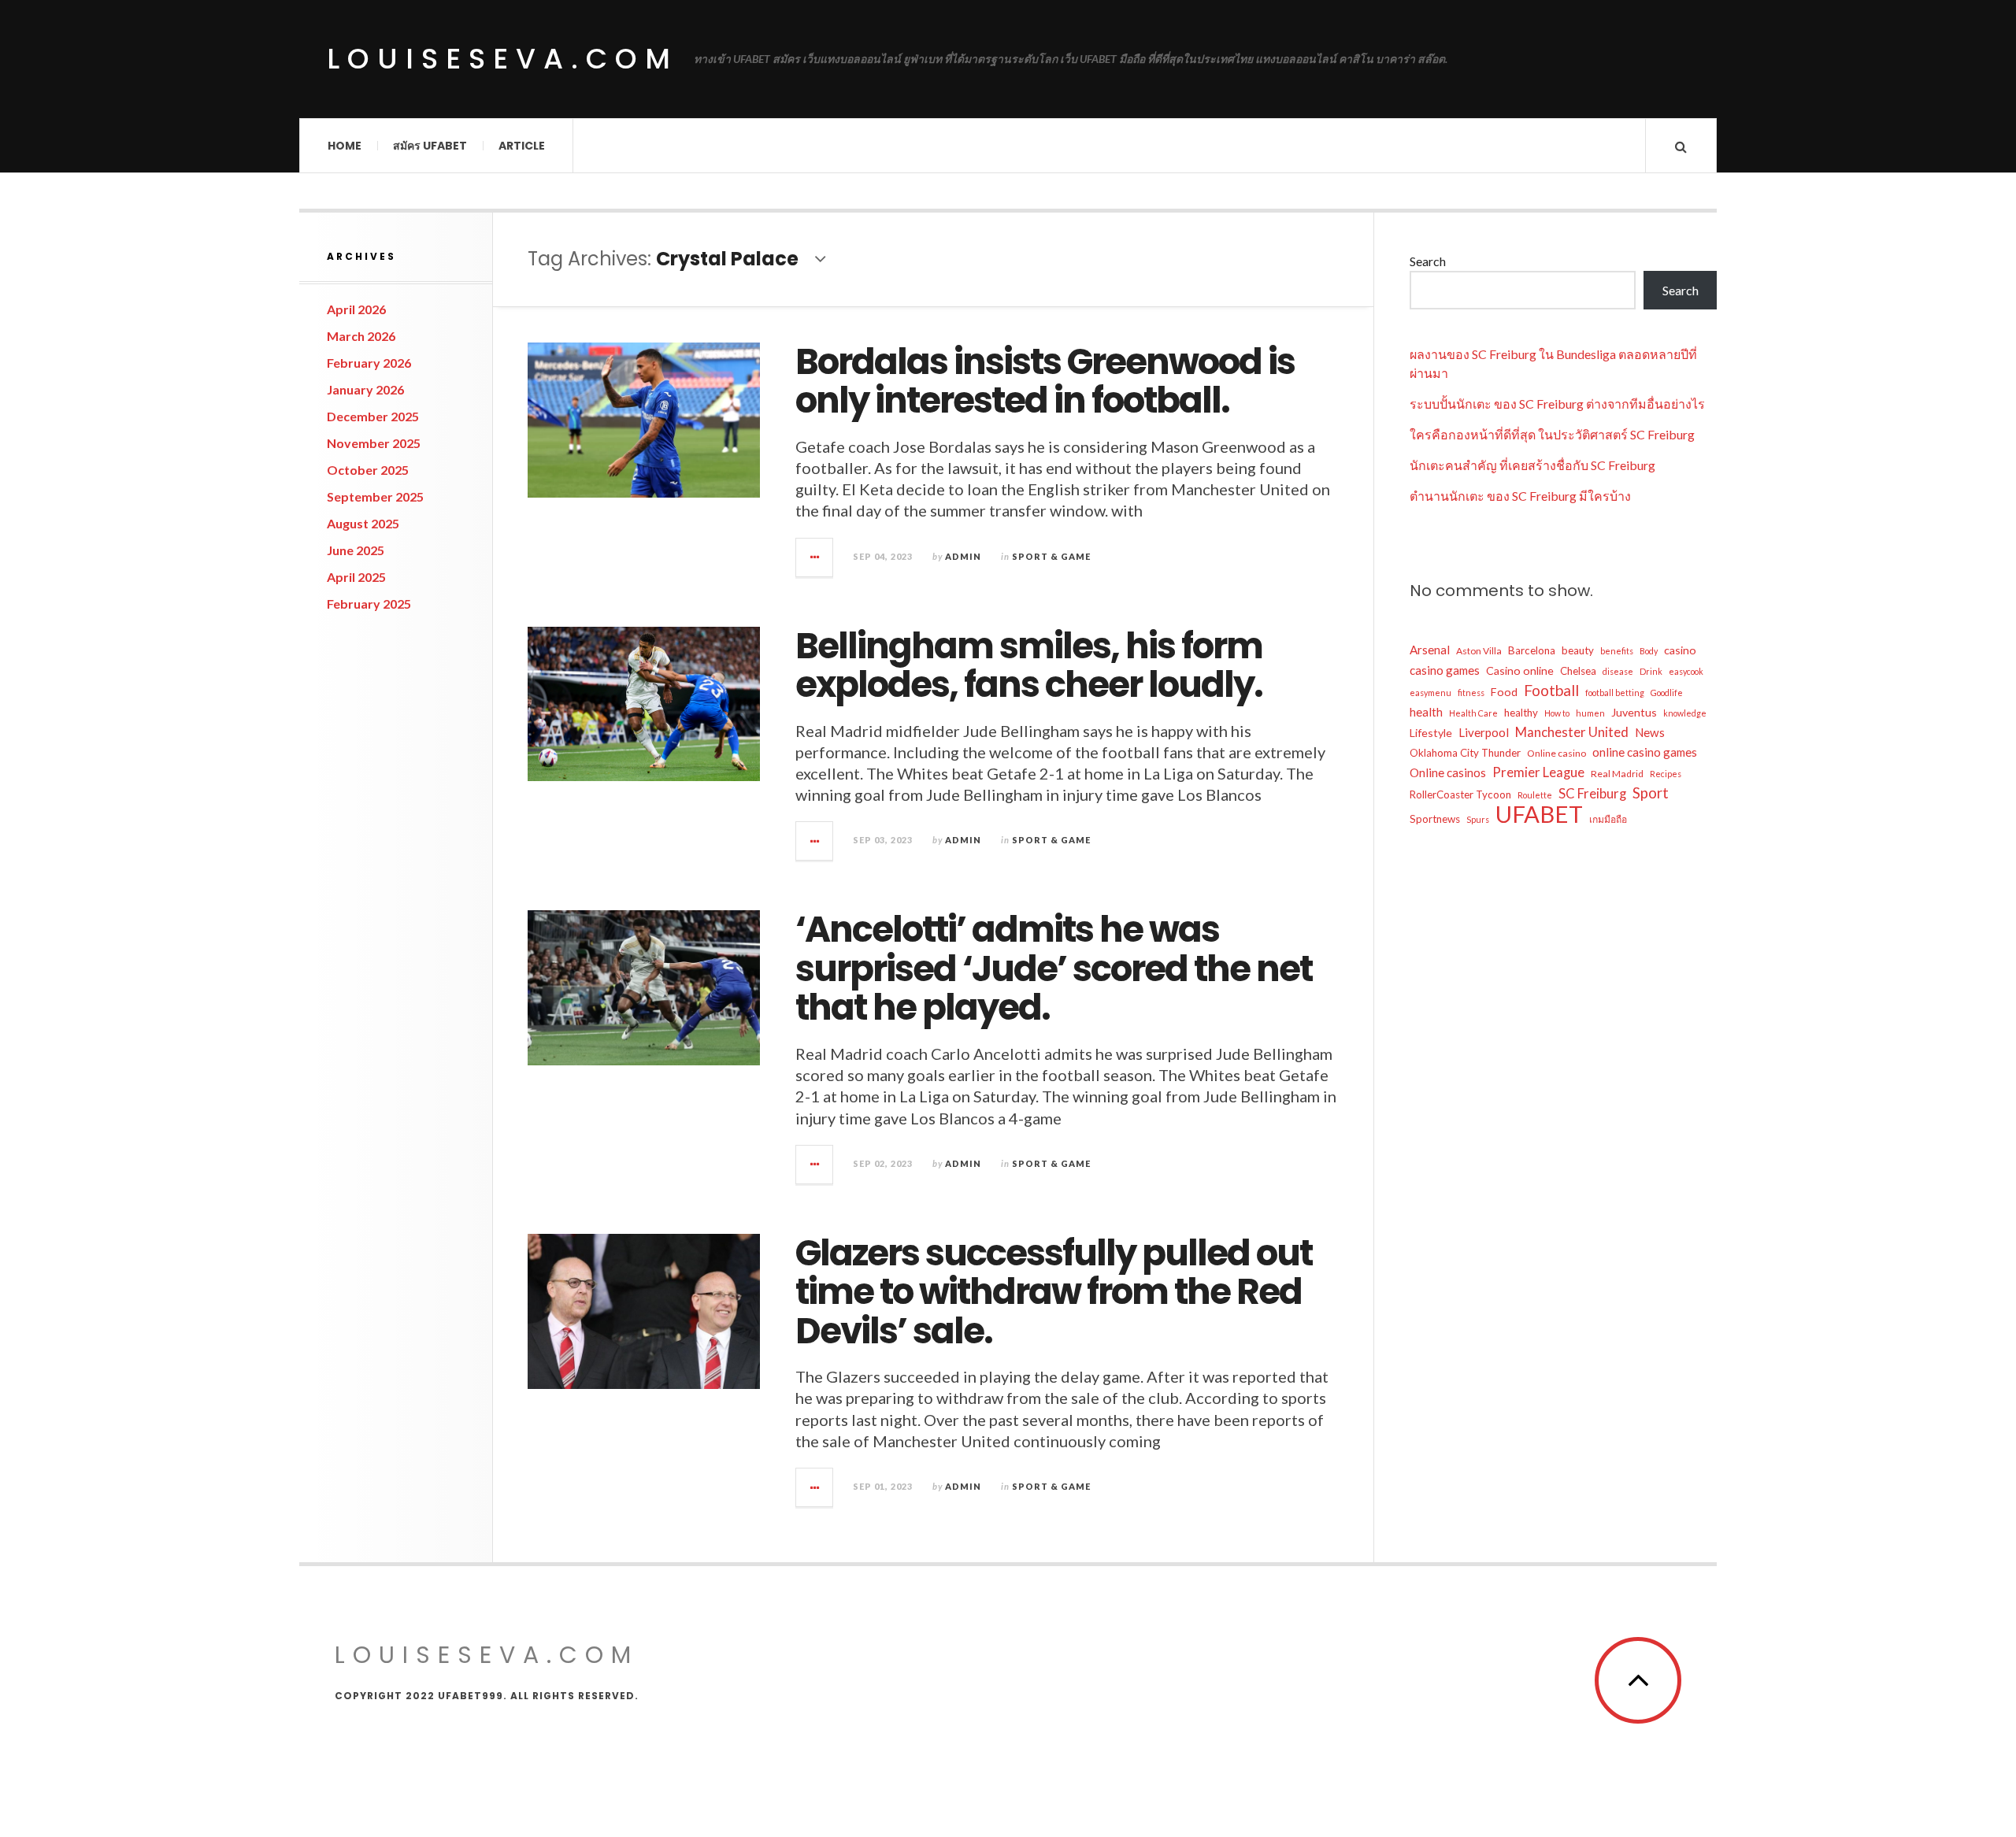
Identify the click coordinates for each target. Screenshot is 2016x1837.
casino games (1445, 670)
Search (1428, 261)
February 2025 (369, 604)
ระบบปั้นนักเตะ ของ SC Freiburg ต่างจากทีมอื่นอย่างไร (1557, 404)
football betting (1615, 693)
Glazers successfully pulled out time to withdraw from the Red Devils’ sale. (1054, 1292)
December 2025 (373, 416)
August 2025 (363, 523)
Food (1504, 692)
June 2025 (356, 550)
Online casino (1556, 753)
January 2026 (365, 389)
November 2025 (374, 443)
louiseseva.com (502, 59)
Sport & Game (1051, 556)
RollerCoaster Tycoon (1460, 794)
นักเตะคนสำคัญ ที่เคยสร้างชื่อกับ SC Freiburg (1532, 465)
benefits (1617, 651)
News (1650, 732)
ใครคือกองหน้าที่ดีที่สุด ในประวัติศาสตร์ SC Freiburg (1552, 434)
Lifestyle (1431, 733)
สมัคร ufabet (430, 146)
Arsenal (1430, 650)
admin (963, 556)
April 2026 (356, 309)
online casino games (1645, 752)
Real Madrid (1617, 774)
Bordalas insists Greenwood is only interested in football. (1045, 381)
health (1426, 712)
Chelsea (1578, 671)
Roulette (1535, 795)
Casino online (1520, 670)
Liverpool (1484, 732)
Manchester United (1572, 732)
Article (522, 146)
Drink (1651, 671)
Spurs (1478, 819)
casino (1680, 650)
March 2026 (361, 336)
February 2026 (369, 363)
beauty (1578, 650)
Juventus (1634, 712)
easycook (1686, 671)
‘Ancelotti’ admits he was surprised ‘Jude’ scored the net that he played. (1054, 968)
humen (1590, 713)
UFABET (1539, 814)
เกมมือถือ (1608, 819)
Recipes (1666, 774)
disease (1618, 671)
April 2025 (356, 577)
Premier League (1538, 772)
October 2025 (368, 470)
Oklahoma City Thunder (1465, 753)
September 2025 (375, 496)
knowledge (1685, 713)
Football (1551, 691)
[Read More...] (815, 557)
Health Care (1473, 713)
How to (1557, 713)
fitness (1471, 693)
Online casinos (1448, 772)
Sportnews (1435, 819)
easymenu (1430, 693)
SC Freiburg (1592, 793)
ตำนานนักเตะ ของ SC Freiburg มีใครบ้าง (1520, 496)
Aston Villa (1479, 651)
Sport (1651, 793)
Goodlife (1667, 693)
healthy (1521, 713)
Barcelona (1532, 650)
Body (1649, 651)
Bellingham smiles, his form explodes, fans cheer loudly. (1029, 666)
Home (345, 146)
